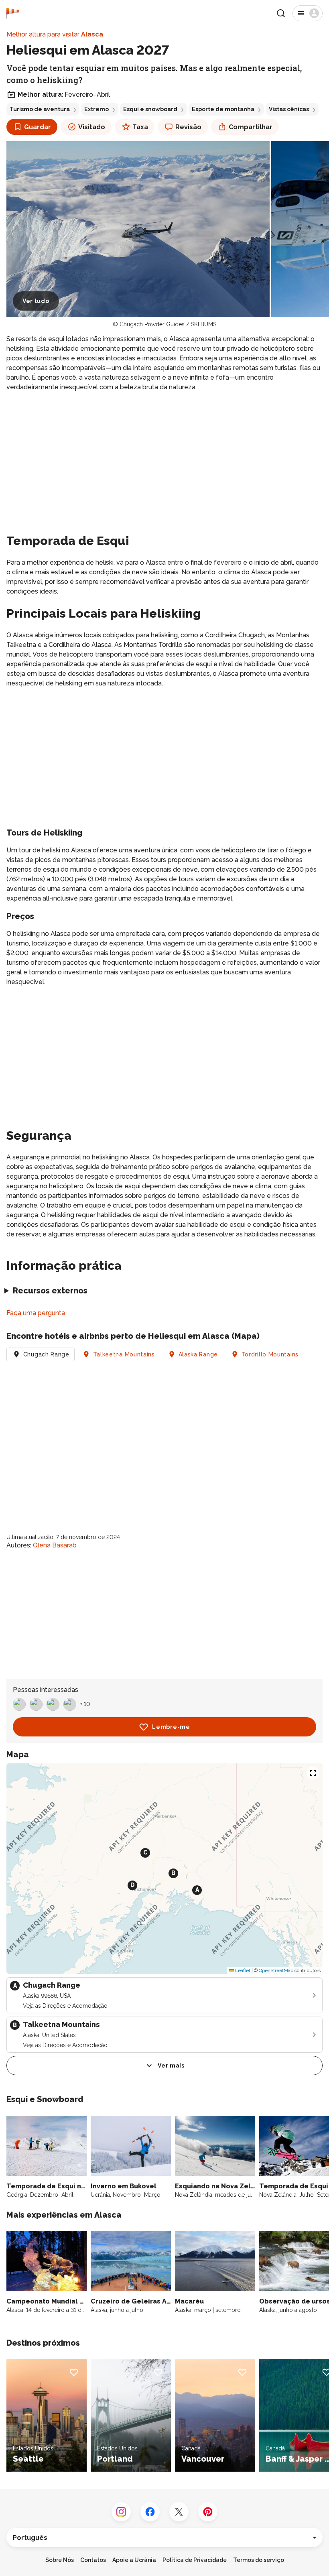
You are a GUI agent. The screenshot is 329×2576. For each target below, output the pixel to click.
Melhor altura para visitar (55, 34)
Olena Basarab (55, 1545)
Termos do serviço (259, 2560)
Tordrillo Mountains (270, 1354)
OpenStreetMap (276, 1970)
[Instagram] (121, 2512)
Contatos (93, 2560)
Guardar (38, 127)
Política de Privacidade (195, 2560)
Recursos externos (50, 1291)
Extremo (96, 109)
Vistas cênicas (289, 109)
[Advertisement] (164, 455)
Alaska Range (198, 1354)
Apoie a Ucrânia (134, 2560)
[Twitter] (179, 2512)
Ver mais (171, 2066)
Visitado (92, 127)
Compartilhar (251, 127)
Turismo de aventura (40, 109)
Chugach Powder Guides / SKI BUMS (168, 324)
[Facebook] (150, 2512)
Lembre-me (171, 1727)
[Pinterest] (208, 2512)
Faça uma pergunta (36, 1313)
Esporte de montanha (223, 109)
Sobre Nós (60, 2560)
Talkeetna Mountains (124, 1354)
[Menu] (308, 13)
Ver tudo (36, 301)
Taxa (140, 127)
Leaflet (242, 1970)
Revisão (188, 127)
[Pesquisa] (281, 13)
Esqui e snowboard (150, 109)
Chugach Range (46, 1354)
